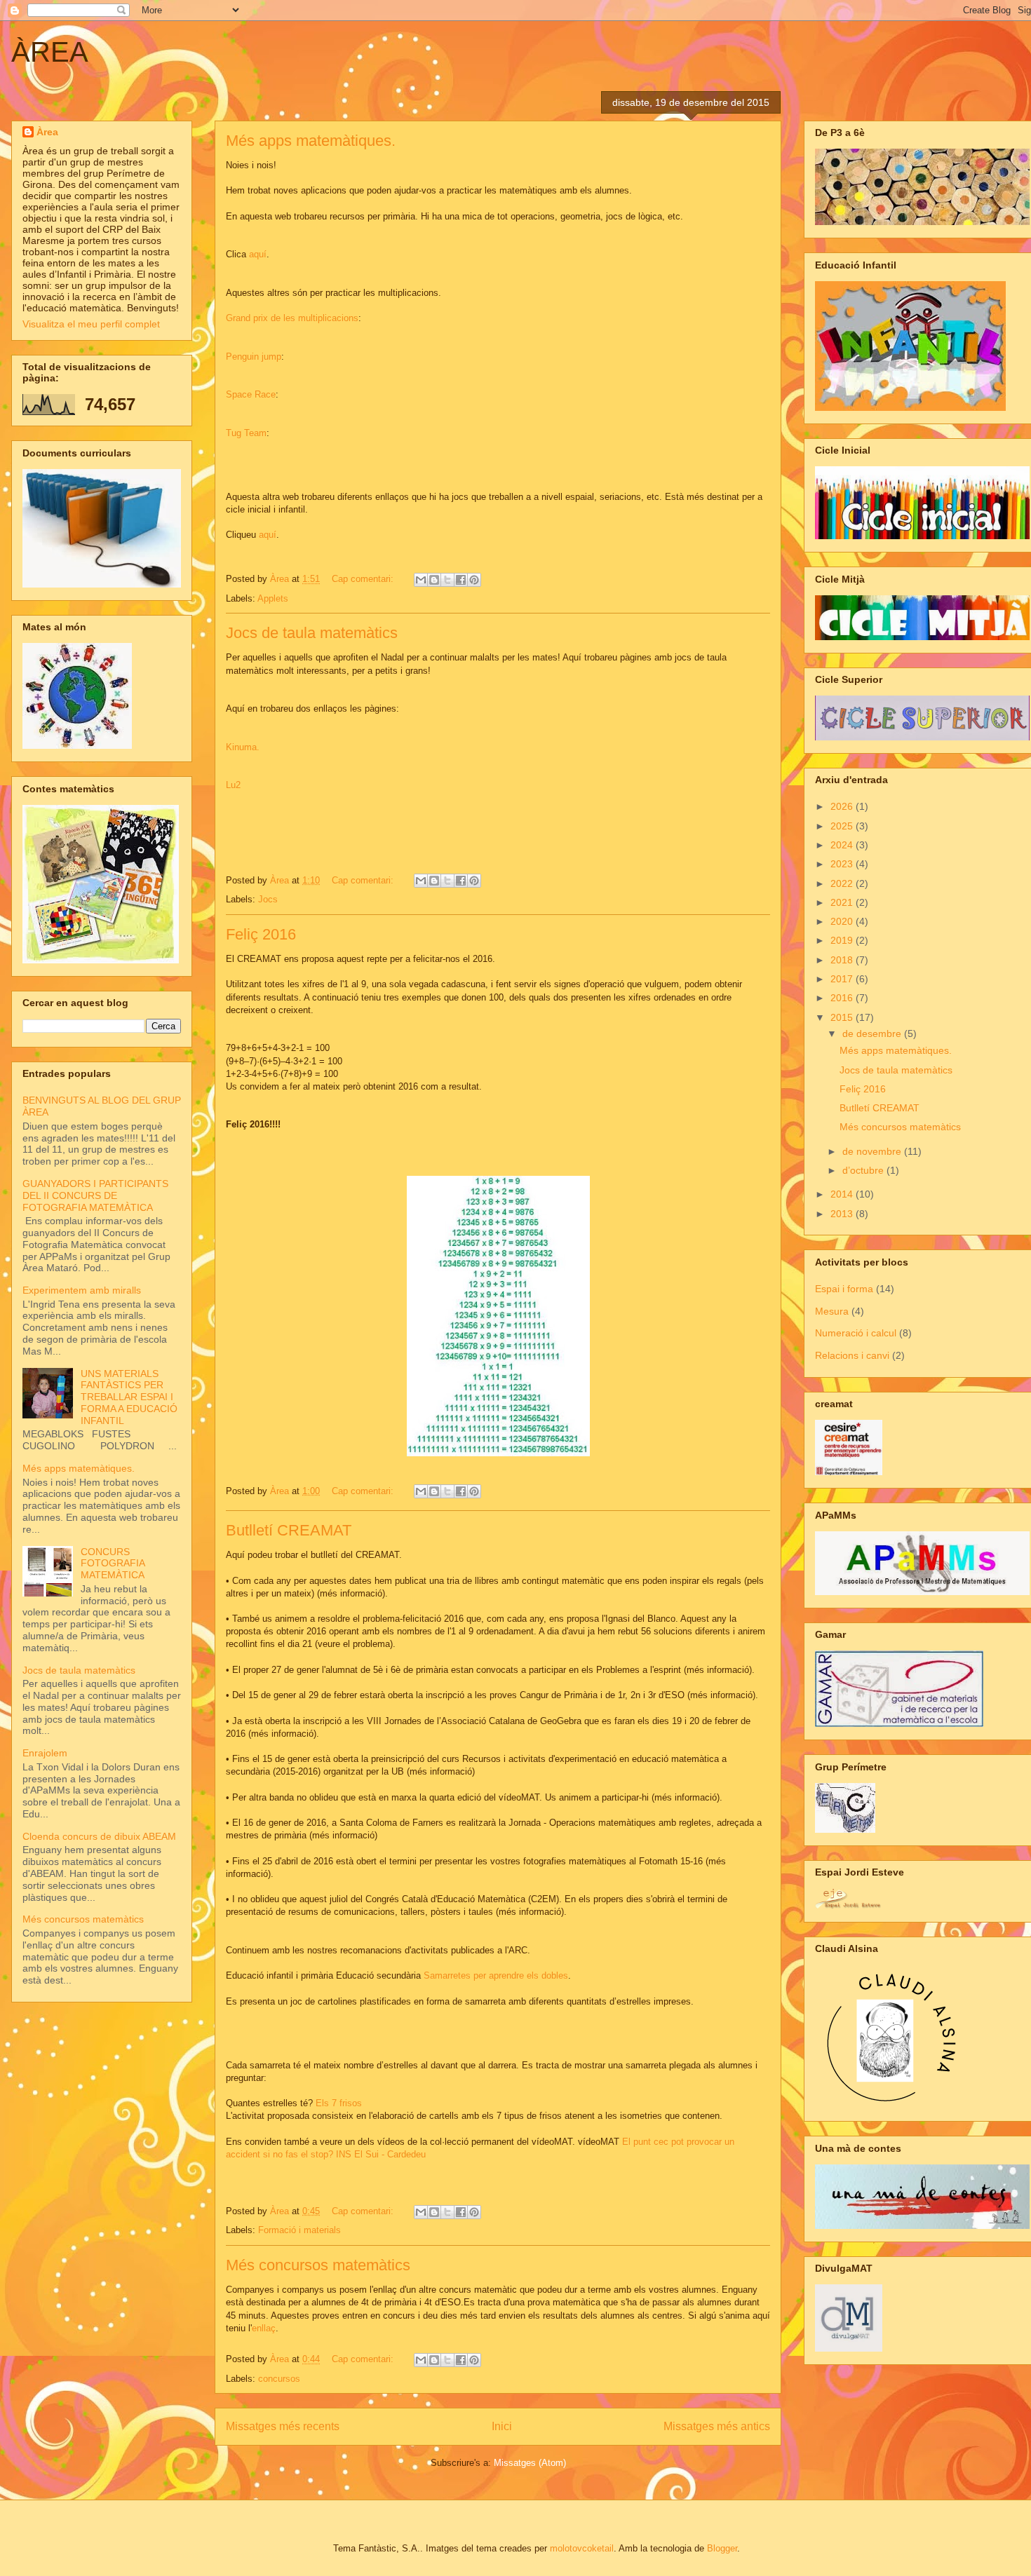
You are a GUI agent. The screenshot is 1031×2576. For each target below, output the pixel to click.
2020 (843, 921)
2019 (843, 940)
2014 (843, 1194)
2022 (843, 883)
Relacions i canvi (852, 1355)
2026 (843, 806)
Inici (502, 2426)
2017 (843, 979)
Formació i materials (299, 2230)
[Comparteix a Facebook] (461, 580)
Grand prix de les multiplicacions (292, 318)
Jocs (268, 899)
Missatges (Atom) (530, 2463)
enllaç (264, 2328)
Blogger (722, 2548)
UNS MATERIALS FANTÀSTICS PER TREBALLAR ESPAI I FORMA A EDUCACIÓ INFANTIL (129, 1397)
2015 (843, 1017)
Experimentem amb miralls (82, 1290)
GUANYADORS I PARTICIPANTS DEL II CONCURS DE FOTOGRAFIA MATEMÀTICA (95, 1195)
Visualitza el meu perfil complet (91, 324)
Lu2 (233, 785)
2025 (843, 826)
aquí (258, 254)
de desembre (873, 1033)
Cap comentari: (364, 579)
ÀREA (50, 52)
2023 (843, 864)
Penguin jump (254, 357)
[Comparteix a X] (447, 580)
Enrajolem (45, 1753)
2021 (843, 902)
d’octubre (864, 1170)
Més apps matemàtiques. (311, 141)
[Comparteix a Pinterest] (474, 580)
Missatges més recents (283, 2426)
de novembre (873, 1151)
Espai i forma (844, 1289)
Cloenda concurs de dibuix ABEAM (99, 1836)
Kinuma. (243, 747)
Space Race (251, 394)
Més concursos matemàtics (318, 2265)
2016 (843, 998)
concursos (279, 2379)
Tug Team (246, 433)
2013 (843, 1214)
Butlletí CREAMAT (289, 1530)
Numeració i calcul (856, 1333)
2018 (843, 960)
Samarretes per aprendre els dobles (496, 1975)
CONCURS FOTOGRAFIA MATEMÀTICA (113, 1564)
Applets (273, 598)
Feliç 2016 (261, 934)
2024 (843, 845)
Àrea (47, 132)
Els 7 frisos (339, 2103)
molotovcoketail (582, 2548)
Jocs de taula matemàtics (312, 633)
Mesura (832, 1311)
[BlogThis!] (434, 580)
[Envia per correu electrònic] (421, 580)
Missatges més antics (717, 2426)
